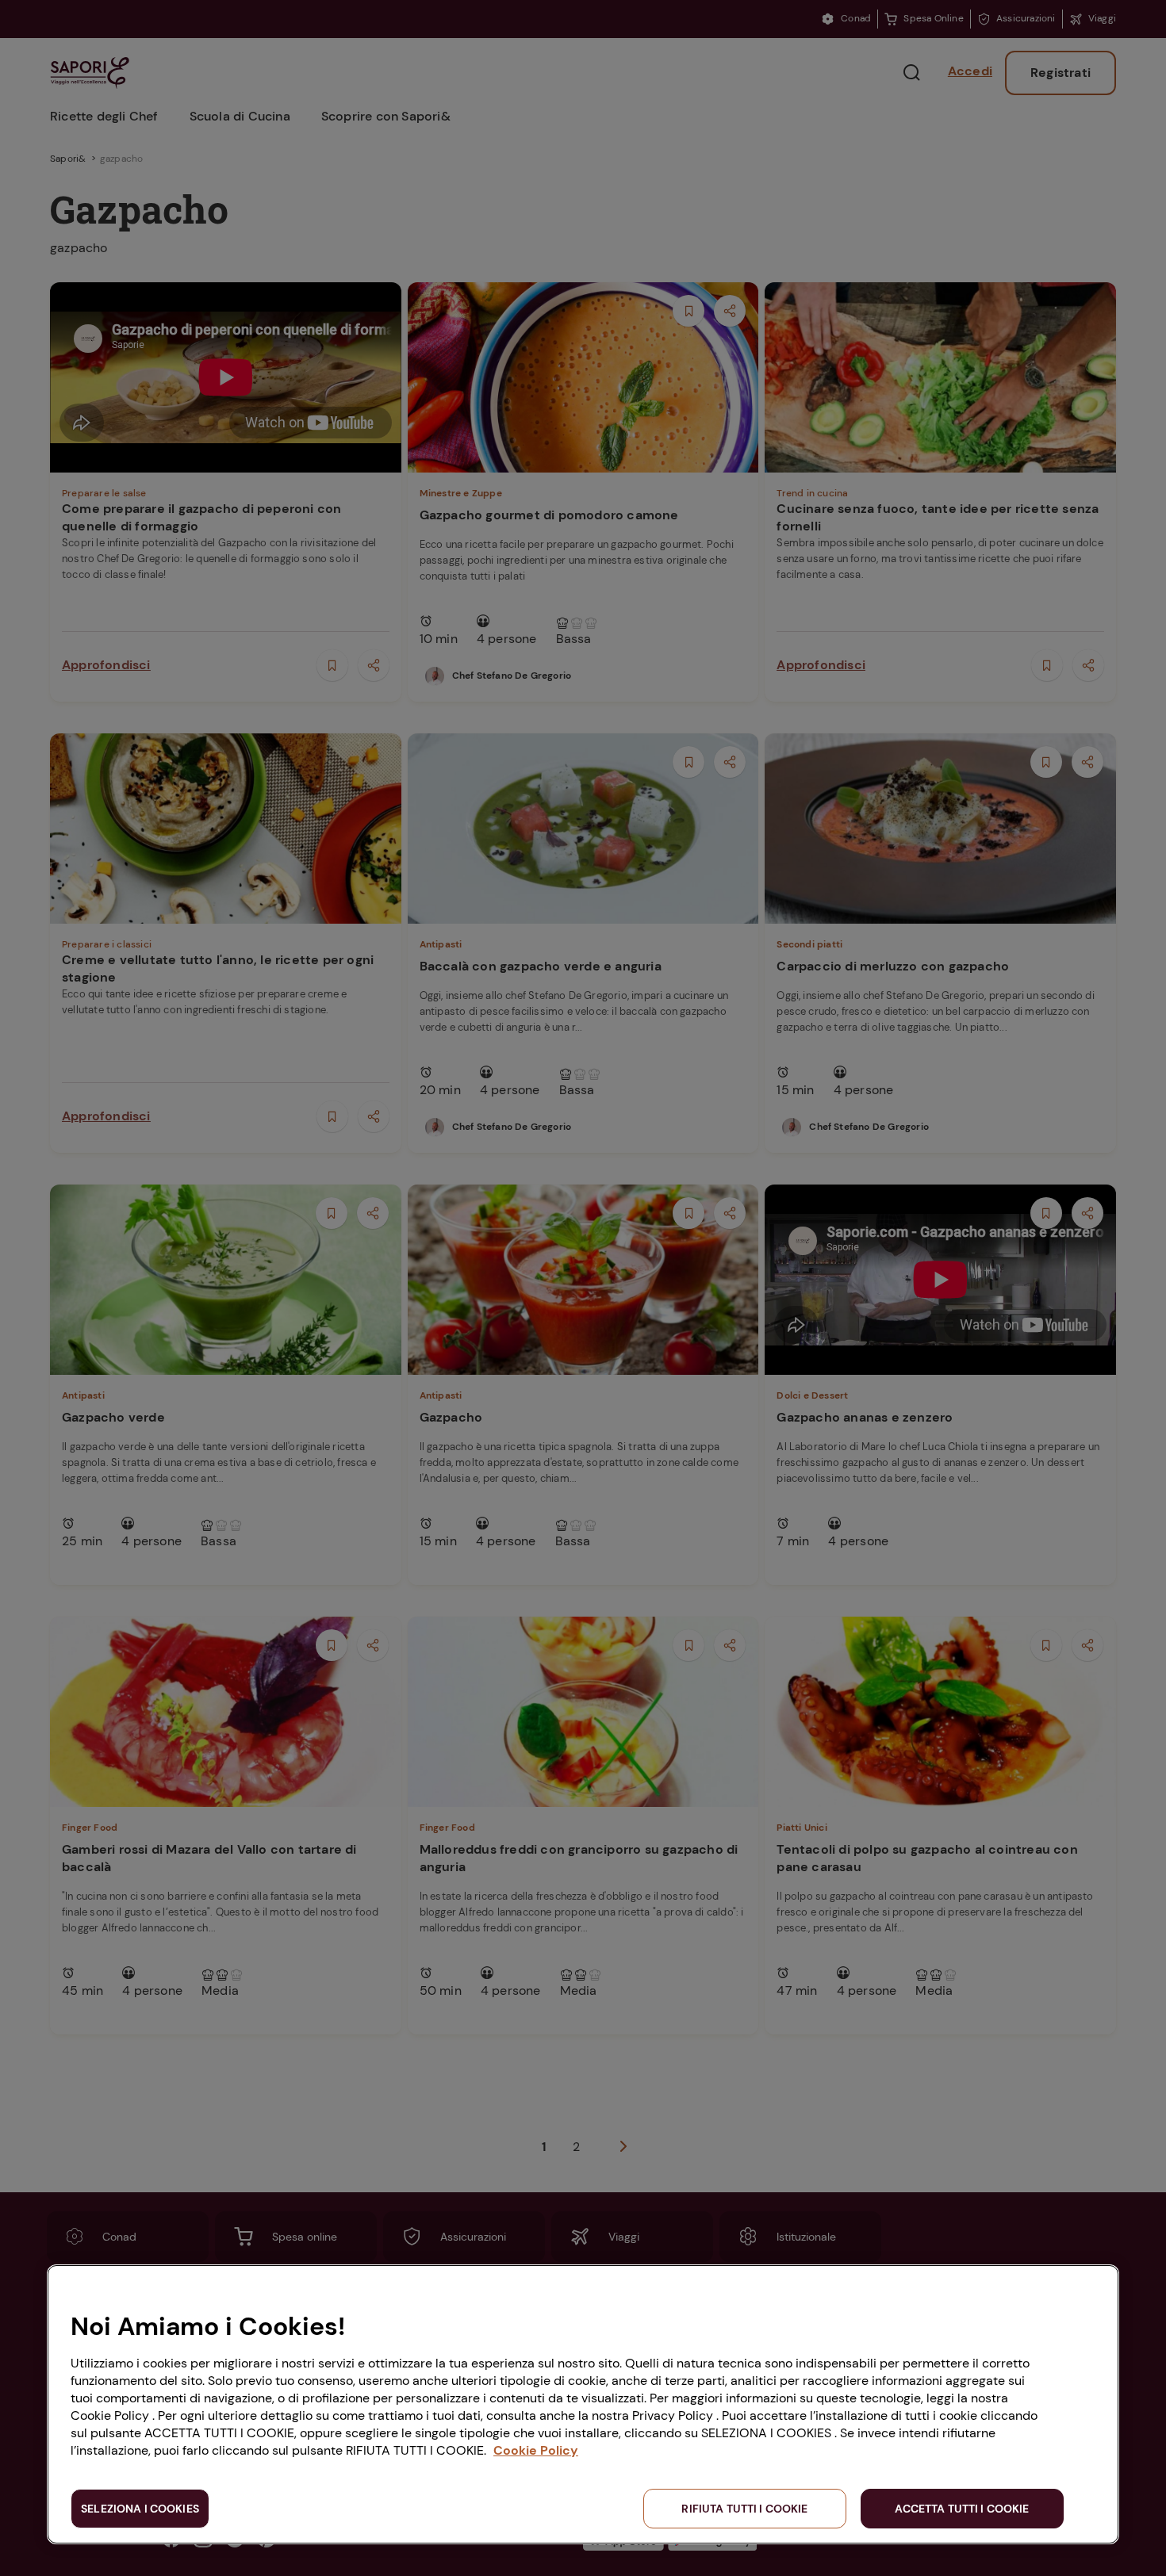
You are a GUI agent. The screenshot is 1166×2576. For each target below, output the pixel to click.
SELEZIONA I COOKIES (140, 2509)
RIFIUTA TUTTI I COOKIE (744, 2509)
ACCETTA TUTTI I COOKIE (962, 2509)
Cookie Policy (536, 2450)
